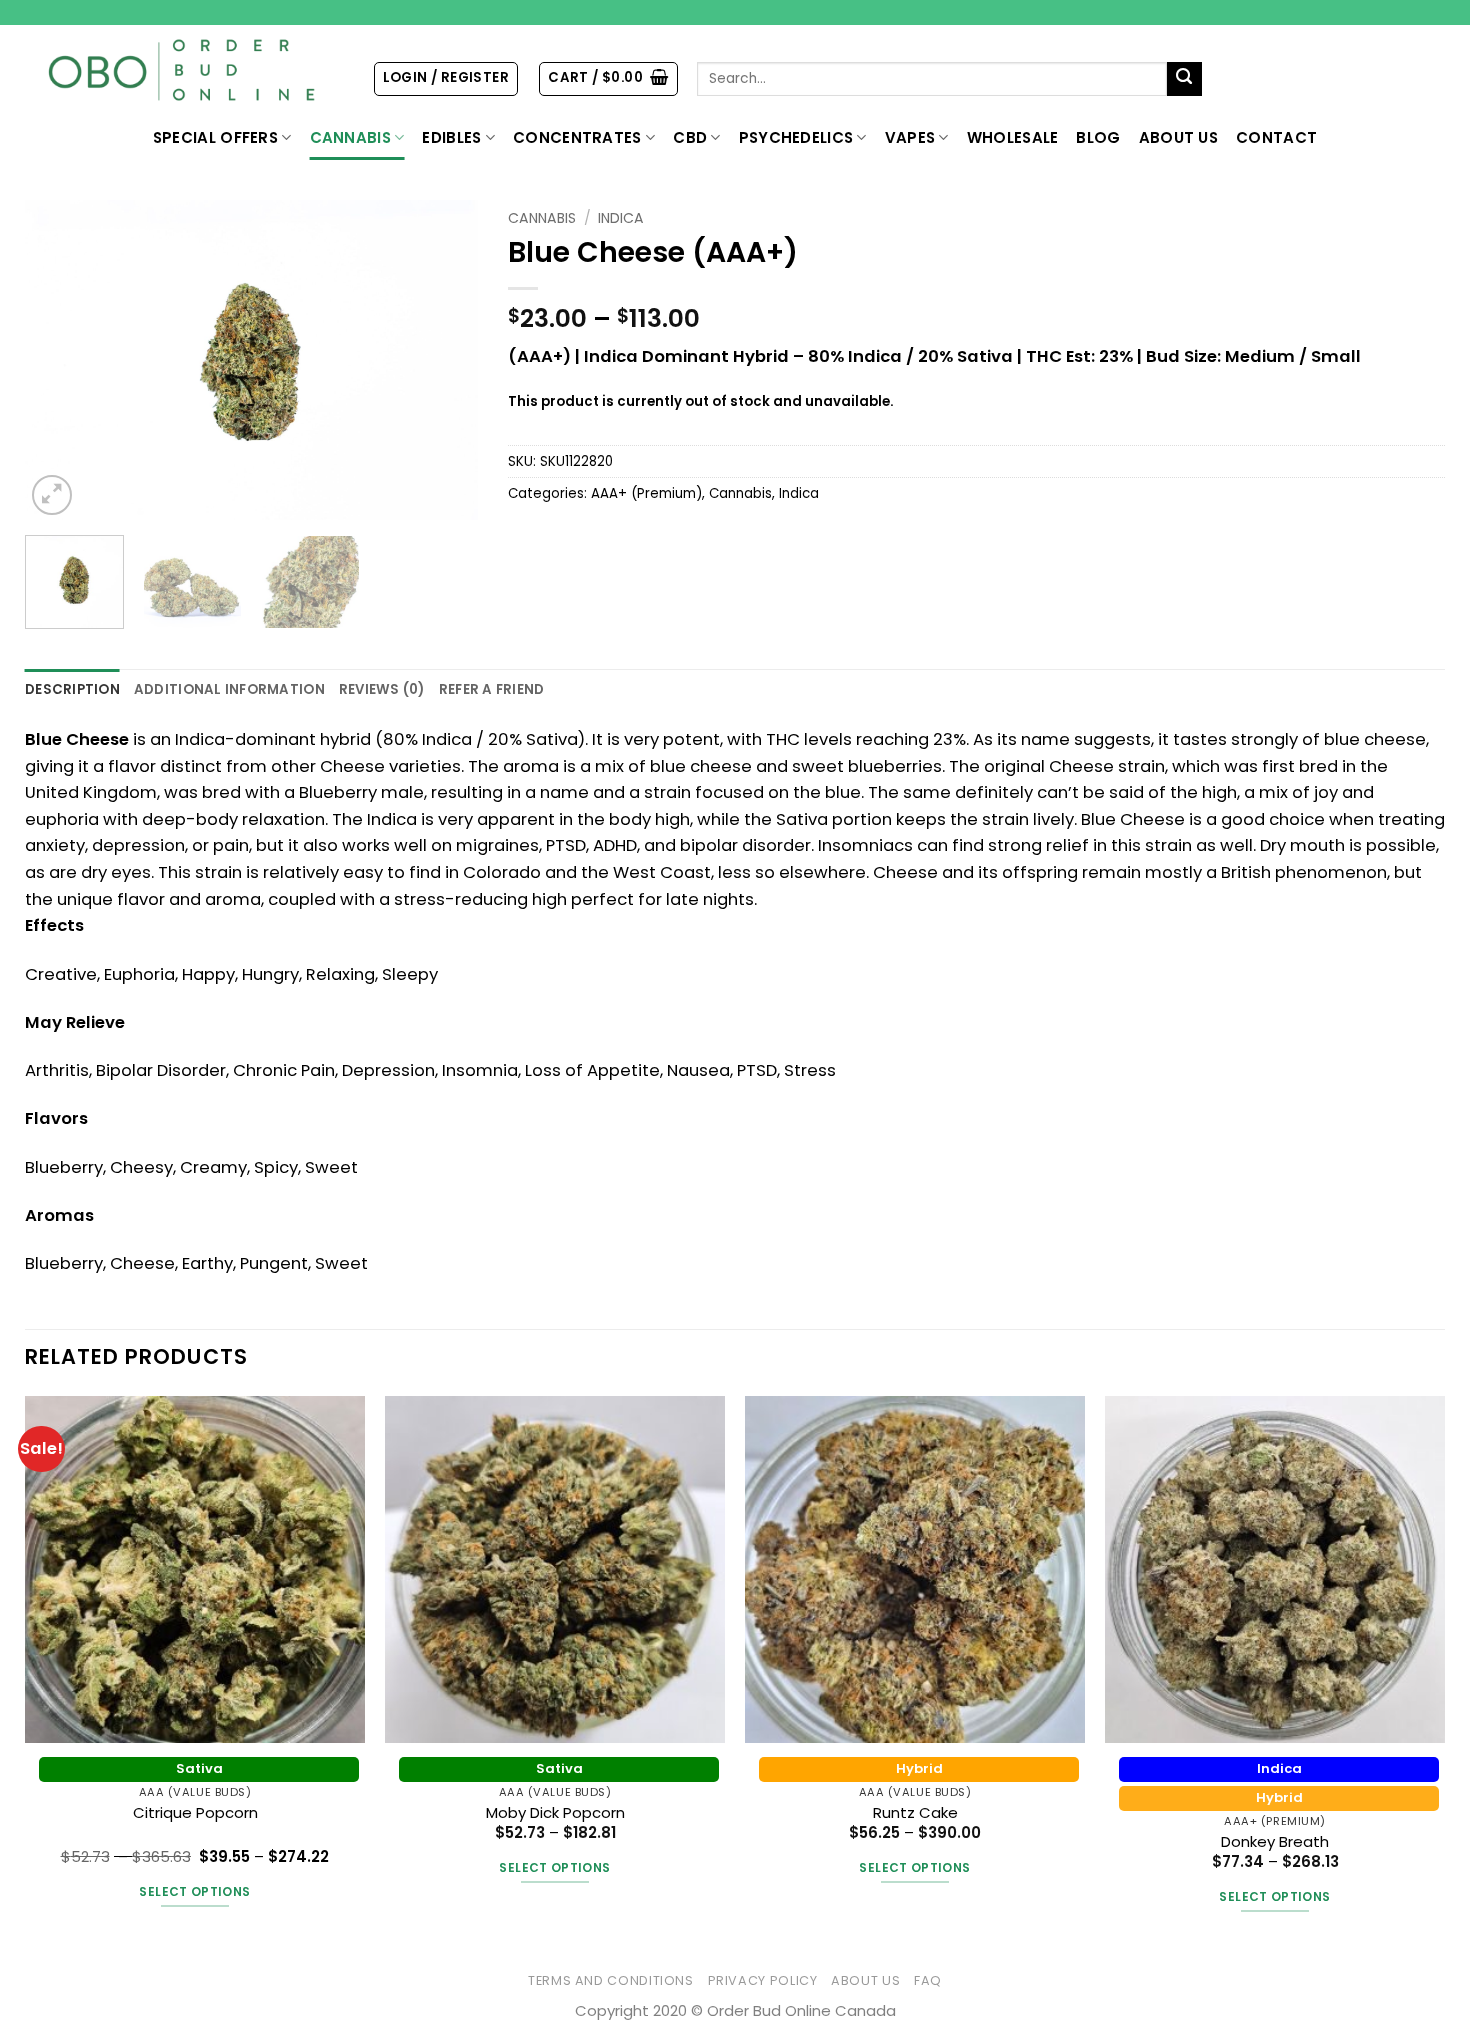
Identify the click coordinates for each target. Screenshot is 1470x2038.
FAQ (928, 1980)
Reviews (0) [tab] (382, 689)
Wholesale (1013, 137)
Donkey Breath (1275, 1841)
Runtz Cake (915, 1812)
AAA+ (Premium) (646, 493)
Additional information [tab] (229, 689)
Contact (1276, 137)
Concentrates (577, 137)
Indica (621, 218)
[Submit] (1184, 79)
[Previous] (59, 360)
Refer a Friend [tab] (492, 689)
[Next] (444, 360)
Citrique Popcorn (195, 1812)
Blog (1098, 137)
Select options (194, 1891)
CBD (690, 137)
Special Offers (215, 137)
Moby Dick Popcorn (555, 1812)
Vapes (910, 137)
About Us (1178, 137)
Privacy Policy (763, 1980)
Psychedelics (796, 137)
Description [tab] (72, 689)
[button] (446, 78)
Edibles (451, 137)
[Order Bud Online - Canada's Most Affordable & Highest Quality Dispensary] (183, 70)
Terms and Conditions (611, 1980)
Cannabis (350, 137)
